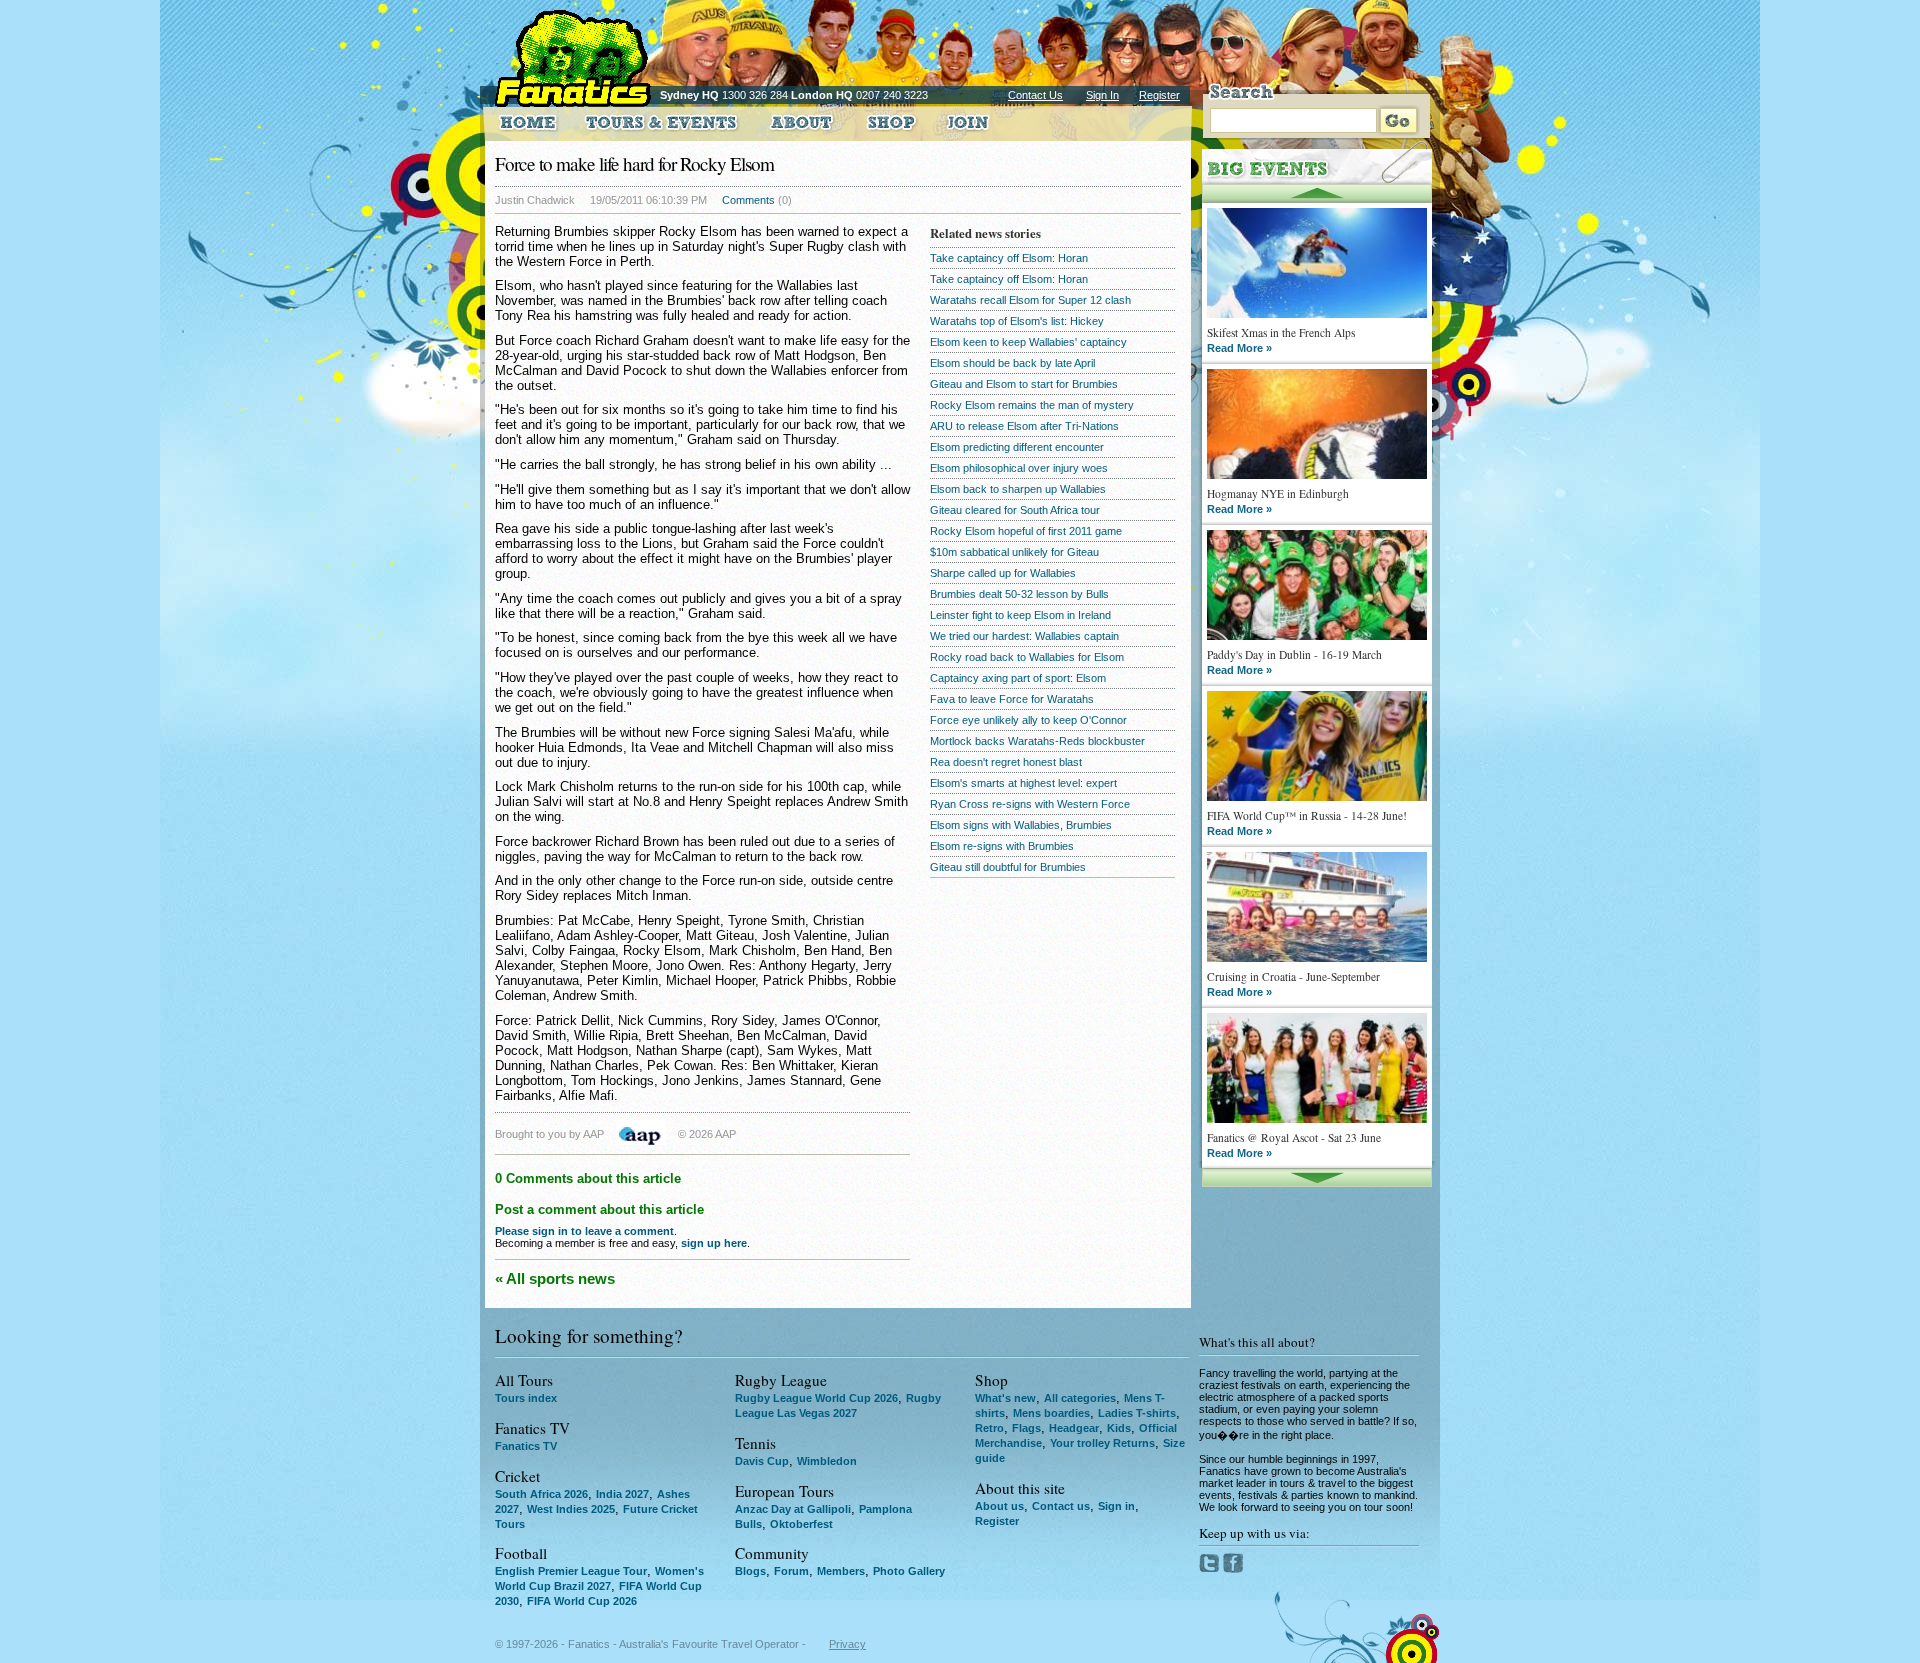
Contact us (1061, 1506)
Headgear (1074, 1428)
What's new (1005, 1398)
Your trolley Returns (1102, 1443)
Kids (1119, 1428)
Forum (791, 1571)
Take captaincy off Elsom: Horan (1009, 258)
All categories (1080, 1398)
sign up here (714, 1243)
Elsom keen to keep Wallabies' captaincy (1028, 342)
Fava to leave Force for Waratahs (1012, 699)
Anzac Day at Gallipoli (793, 1509)
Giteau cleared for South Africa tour (1015, 510)
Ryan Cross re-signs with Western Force (1030, 804)
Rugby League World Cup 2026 (816, 1398)
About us (999, 1506)
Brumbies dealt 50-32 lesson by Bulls (1019, 594)
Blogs (750, 1571)
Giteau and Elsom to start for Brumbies (1024, 384)
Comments (748, 200)
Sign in (1116, 1506)
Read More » (1239, 348)
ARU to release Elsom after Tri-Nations (1024, 426)
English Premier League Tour (571, 1571)
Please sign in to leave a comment (584, 1231)
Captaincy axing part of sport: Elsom (1018, 678)
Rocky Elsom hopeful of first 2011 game (1026, 531)
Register (1159, 95)
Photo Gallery (909, 1571)
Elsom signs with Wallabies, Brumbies (1021, 825)
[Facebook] (1233, 1569)
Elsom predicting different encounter (1017, 447)
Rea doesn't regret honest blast (1006, 762)
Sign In (1102, 95)
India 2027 (622, 1494)
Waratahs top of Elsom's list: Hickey (1017, 321)
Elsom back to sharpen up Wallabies (1018, 489)
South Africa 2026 (541, 1494)
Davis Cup (762, 1461)
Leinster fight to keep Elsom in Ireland (1020, 615)
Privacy (847, 1644)
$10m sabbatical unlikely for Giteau (1014, 552)
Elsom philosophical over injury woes (1019, 468)
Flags (1026, 1428)
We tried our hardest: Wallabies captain (1024, 636)
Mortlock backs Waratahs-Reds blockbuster (1037, 741)
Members (841, 1571)
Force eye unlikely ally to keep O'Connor (1028, 720)
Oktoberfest (801, 1524)
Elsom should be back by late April (1012, 363)
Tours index (526, 1398)
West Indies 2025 (571, 1509)
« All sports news (555, 1278)
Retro (989, 1428)
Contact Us (1035, 95)
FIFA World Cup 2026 (582, 1601)
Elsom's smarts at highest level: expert (1023, 783)
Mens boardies (1051, 1413)
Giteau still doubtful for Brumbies (1008, 867)
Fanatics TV (526, 1446)
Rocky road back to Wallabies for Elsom (1027, 657)
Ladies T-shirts (1137, 1413)
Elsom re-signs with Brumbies (1002, 846)
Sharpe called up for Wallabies (1003, 573)
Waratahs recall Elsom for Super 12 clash (1030, 300)
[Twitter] (1211, 1569)
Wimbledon (827, 1461)
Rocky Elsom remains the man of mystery (1032, 405)
